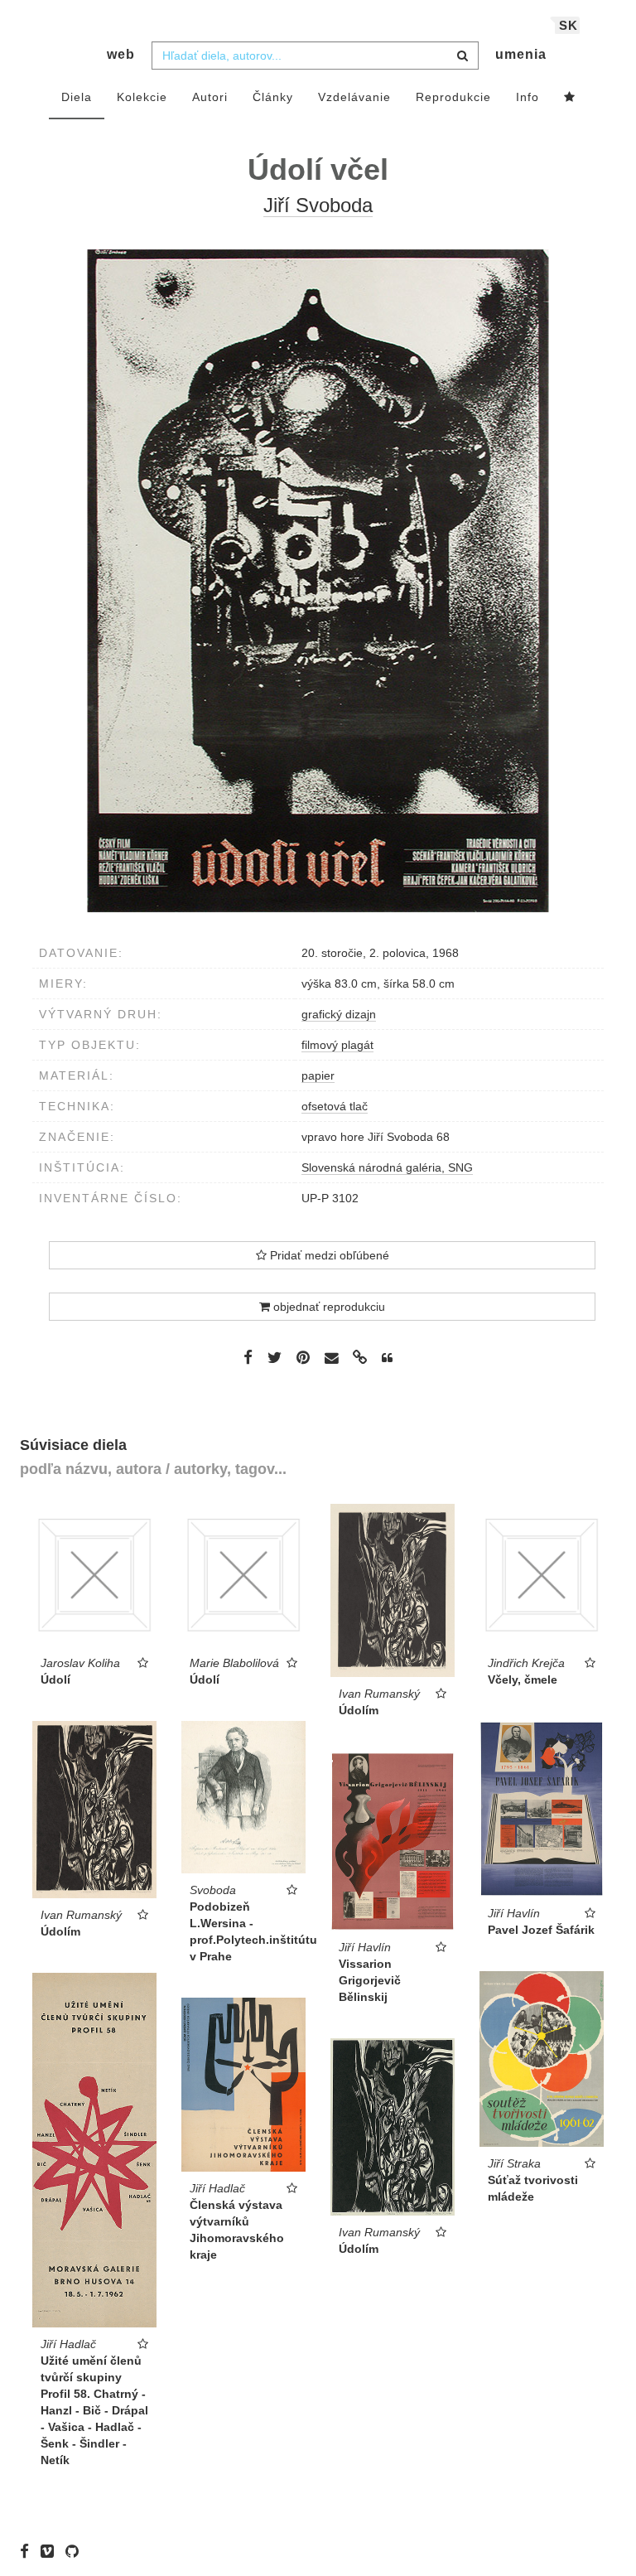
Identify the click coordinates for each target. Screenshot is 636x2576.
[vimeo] (51, 2551)
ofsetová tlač (335, 1106)
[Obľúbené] (570, 98)
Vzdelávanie (354, 97)
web (121, 54)
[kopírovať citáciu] (387, 1358)
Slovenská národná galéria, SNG (387, 1167)
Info (528, 97)
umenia (521, 54)
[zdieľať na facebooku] (248, 1357)
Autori (210, 97)
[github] (76, 2551)
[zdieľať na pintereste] (303, 1357)
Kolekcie (142, 97)
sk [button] (569, 25)
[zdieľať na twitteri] (275, 1357)
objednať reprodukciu (328, 1307)
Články (273, 97)
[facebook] (29, 2551)
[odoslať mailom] (331, 1358)
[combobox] (315, 56)
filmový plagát (337, 1045)
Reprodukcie (453, 97)
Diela (77, 97)
